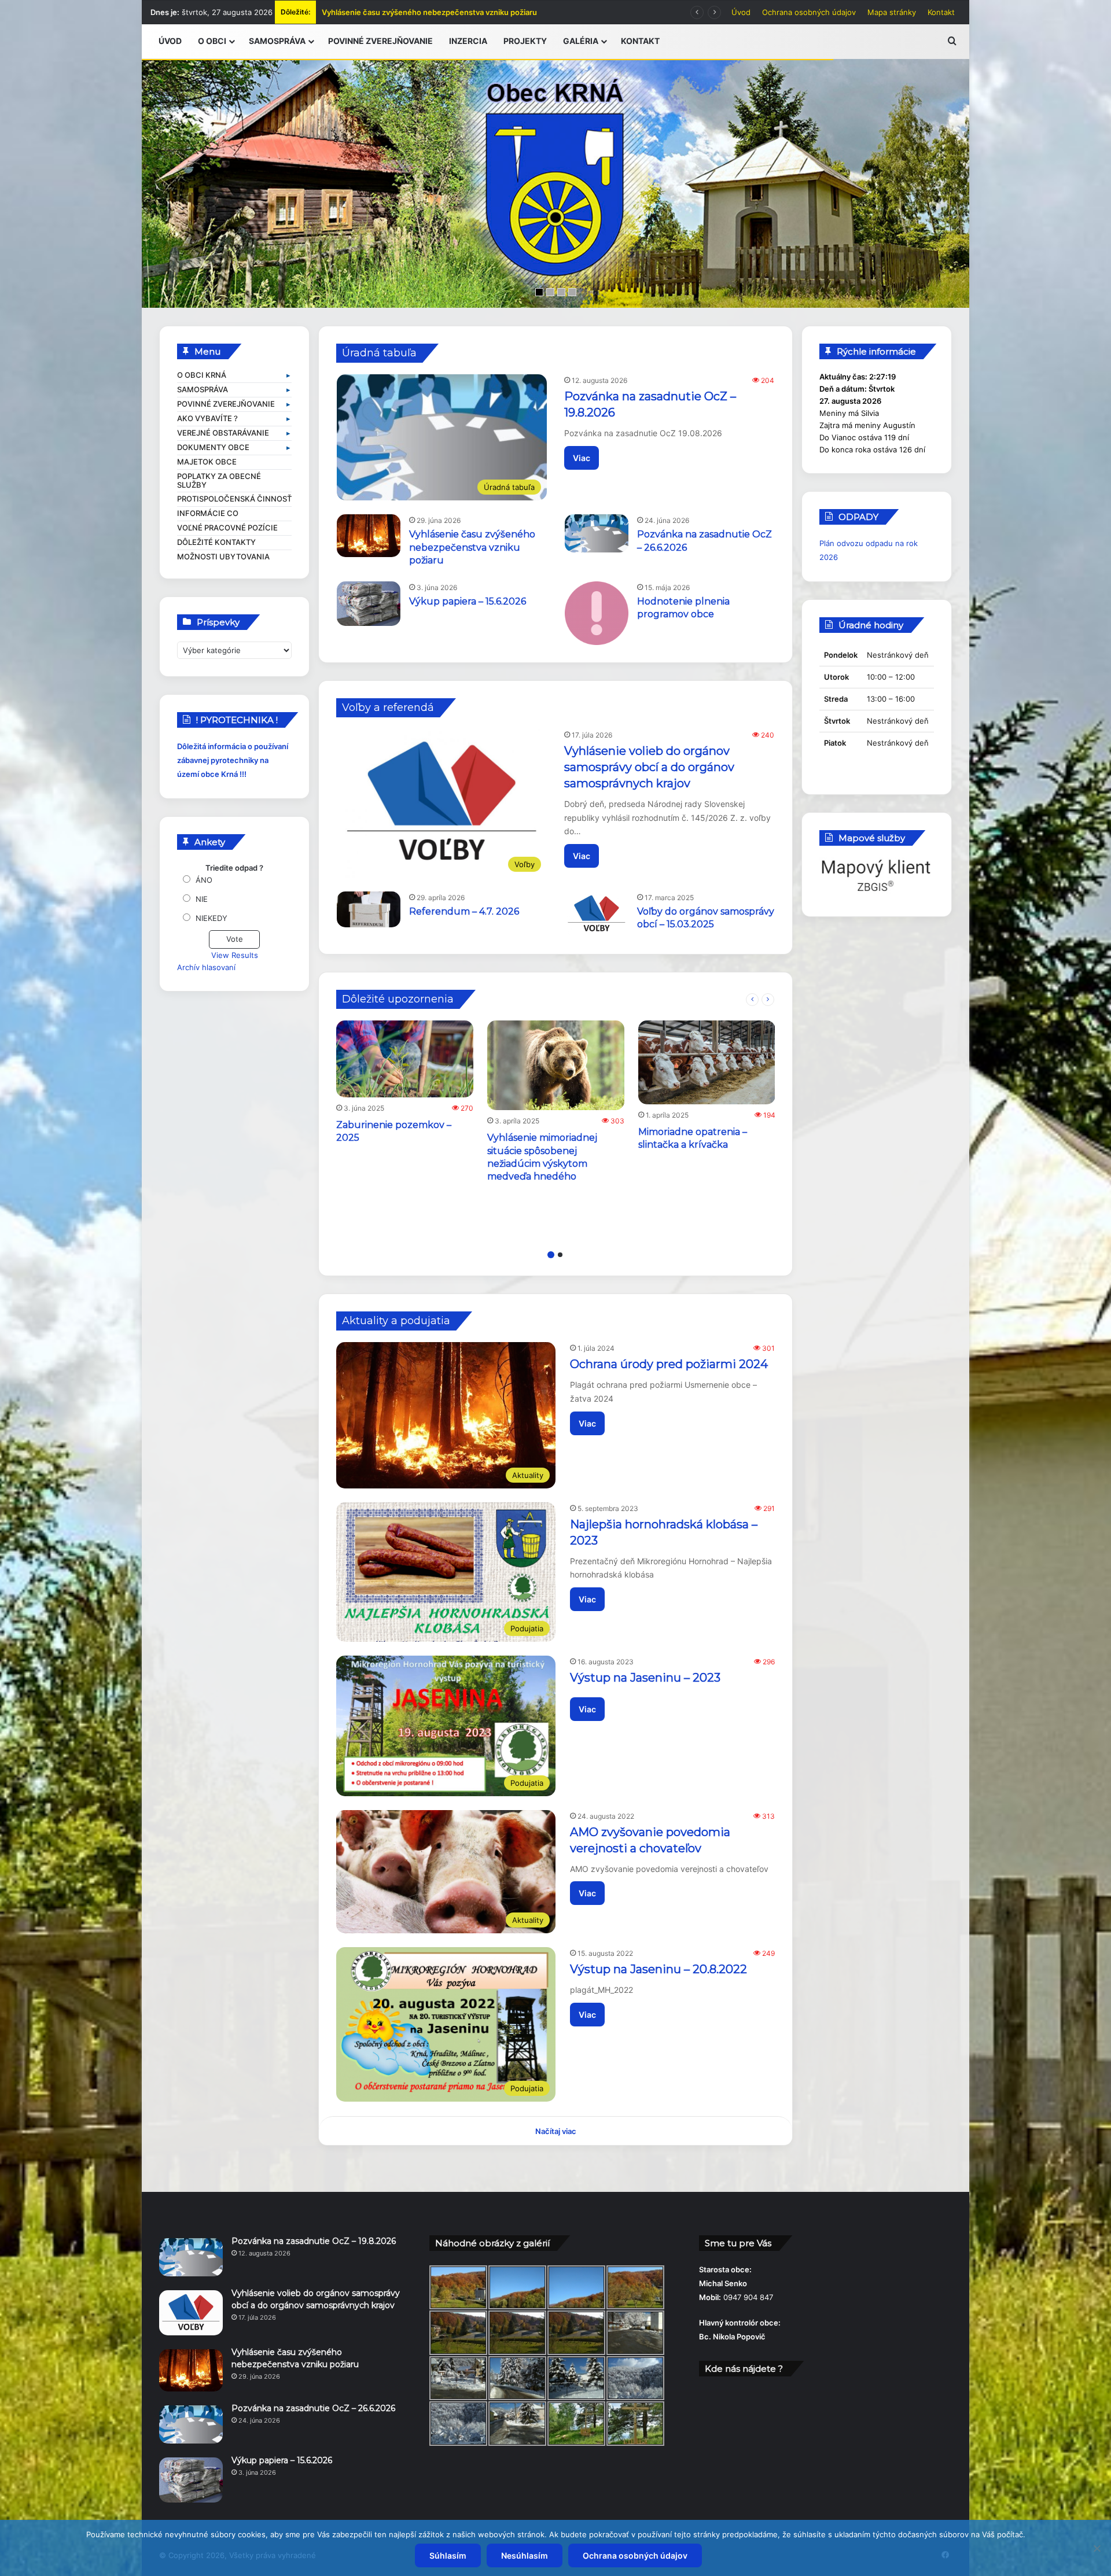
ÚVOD (170, 41)
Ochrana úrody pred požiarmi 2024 (669, 1364)
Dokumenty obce (213, 447)
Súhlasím (448, 2555)
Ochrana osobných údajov (809, 12)
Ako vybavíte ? (207, 419)
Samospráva (203, 390)
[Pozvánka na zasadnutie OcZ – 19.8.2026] (191, 2257)
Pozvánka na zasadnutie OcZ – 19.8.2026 (314, 2241)
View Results (235, 955)
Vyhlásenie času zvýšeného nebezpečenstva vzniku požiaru (472, 547)
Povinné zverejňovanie (226, 404)
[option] (405, 1085)
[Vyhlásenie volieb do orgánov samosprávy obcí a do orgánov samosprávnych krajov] (191, 2313)
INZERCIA (468, 41)
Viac (582, 458)
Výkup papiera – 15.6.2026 (468, 601)
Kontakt (941, 12)
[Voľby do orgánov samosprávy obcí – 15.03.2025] (597, 914)
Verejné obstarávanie (223, 433)
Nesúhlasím (525, 2555)
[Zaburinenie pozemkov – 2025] (405, 1059)
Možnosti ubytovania (223, 557)
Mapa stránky (892, 12)
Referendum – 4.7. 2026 (464, 911)
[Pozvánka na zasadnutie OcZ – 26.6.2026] (597, 533)
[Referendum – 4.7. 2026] (369, 909)
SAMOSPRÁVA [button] (277, 41)
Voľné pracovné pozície (227, 528)
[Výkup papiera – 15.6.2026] (369, 604)
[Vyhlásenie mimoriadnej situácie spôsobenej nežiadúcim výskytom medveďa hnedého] (556, 1065)
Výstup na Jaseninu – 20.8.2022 (658, 1969)
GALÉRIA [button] (581, 41)
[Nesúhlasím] (1097, 2548)
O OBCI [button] (212, 41)
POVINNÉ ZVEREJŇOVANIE (380, 41)
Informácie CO (208, 513)
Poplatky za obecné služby (219, 481)
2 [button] (560, 1255)
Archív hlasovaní (206, 967)
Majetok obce (207, 462)
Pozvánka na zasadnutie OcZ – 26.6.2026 (313, 2408)
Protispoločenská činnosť (234, 499)
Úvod (741, 12)
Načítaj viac (556, 2131)
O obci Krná (202, 375)
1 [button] (551, 1255)
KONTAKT (640, 41)
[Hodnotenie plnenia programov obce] (597, 613)
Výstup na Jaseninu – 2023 (645, 1678)
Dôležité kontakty (216, 542)
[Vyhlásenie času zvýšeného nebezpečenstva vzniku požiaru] (369, 535)
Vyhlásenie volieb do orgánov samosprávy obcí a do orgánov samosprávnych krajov (649, 767)
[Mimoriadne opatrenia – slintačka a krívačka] (707, 1062)
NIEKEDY (211, 918)
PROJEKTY (525, 41)
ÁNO (204, 880)
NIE (202, 899)
